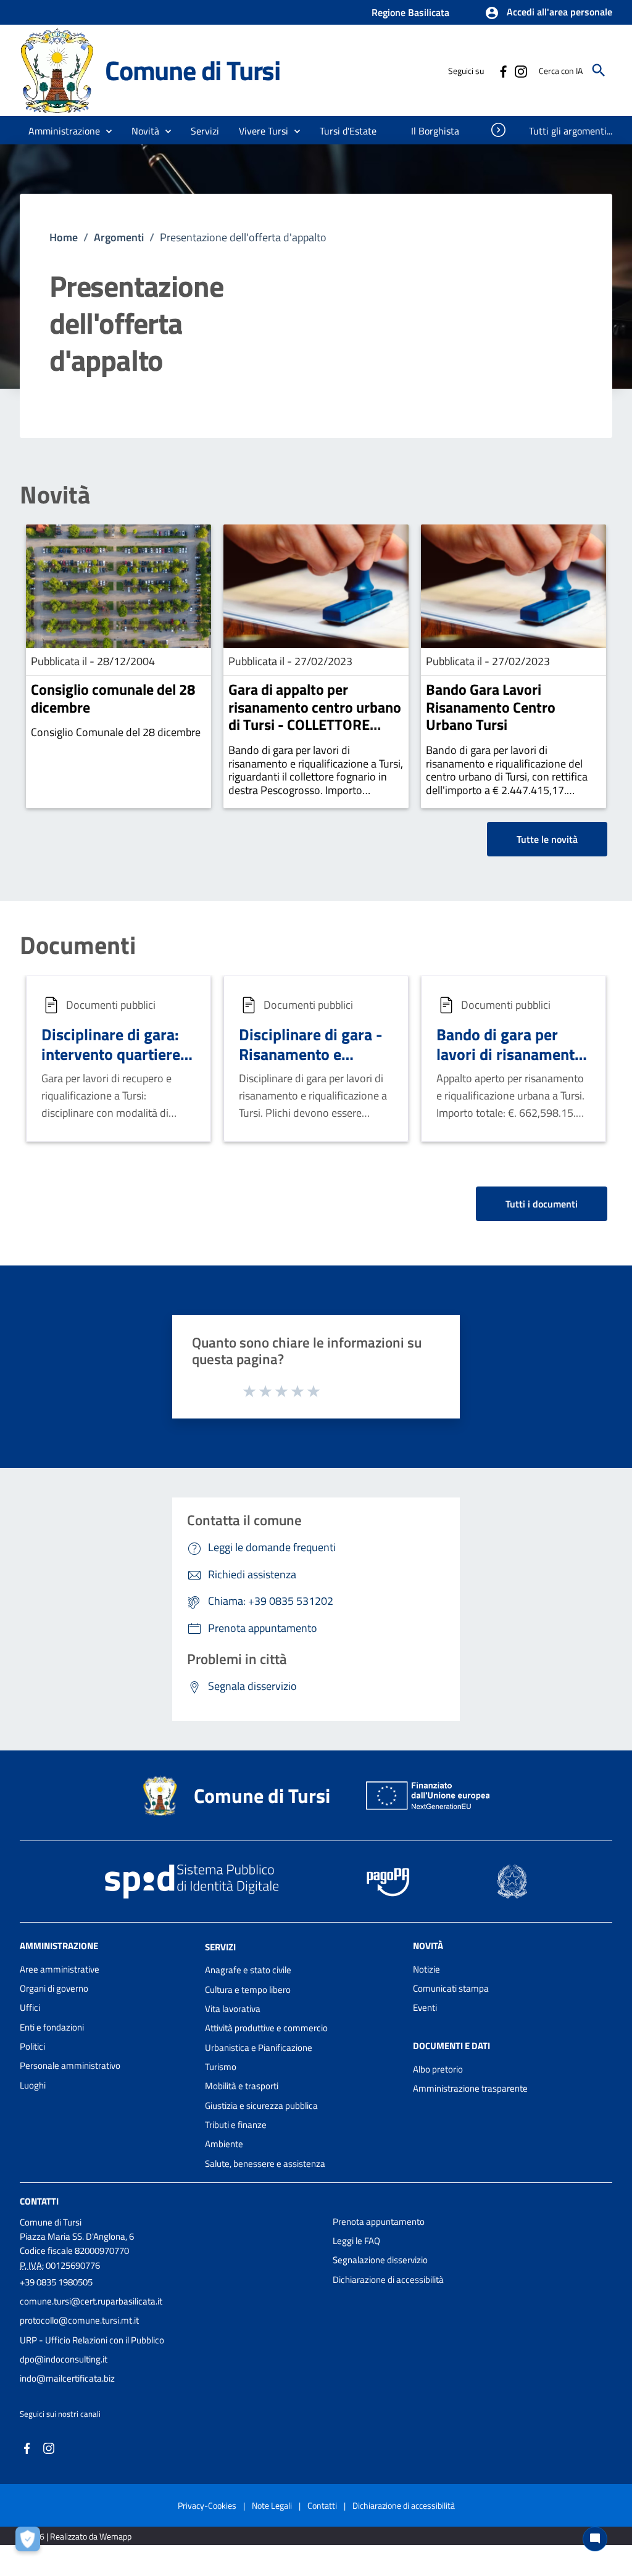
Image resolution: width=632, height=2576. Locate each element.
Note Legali (272, 2505)
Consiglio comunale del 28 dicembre (113, 698)
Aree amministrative (60, 1969)
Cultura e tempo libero (248, 1990)
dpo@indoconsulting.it (64, 2359)
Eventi (425, 2007)
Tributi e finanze (236, 2125)
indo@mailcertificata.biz (67, 2378)
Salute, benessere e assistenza (265, 2164)
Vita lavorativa (233, 2009)
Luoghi (33, 2085)
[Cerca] (599, 70)
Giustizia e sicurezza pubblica (261, 2106)
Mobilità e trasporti (242, 2086)
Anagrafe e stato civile (248, 1970)
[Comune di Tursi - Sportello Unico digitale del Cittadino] (57, 69)
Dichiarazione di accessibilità (388, 2280)
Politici (32, 2046)
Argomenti (119, 237)
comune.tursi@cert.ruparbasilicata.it (91, 2301)
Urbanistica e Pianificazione (259, 2048)
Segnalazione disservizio (380, 2260)
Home (64, 237)
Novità (55, 495)
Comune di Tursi (193, 70)
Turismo (221, 2067)
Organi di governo (54, 1988)
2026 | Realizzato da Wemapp (78, 2536)
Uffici (30, 2007)
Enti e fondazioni (52, 2027)
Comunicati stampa (451, 1988)
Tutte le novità (547, 839)
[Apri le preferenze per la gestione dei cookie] (31, 2542)
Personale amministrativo (70, 2065)
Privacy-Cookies (207, 2505)
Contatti (39, 2201)
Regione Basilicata (410, 12)
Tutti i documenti (542, 1204)
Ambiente (224, 2144)
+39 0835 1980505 (56, 2282)
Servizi (220, 1946)
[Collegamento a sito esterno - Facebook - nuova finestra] (503, 70)
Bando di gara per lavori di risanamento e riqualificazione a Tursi (510, 1065)
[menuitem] (350, 131)
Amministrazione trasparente (470, 2088)
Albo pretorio (438, 2069)
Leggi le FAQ (356, 2241)
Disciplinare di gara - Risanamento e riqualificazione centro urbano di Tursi (315, 1065)
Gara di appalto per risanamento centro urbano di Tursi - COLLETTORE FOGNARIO (315, 716)
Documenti (78, 945)
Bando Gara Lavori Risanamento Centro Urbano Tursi (491, 707)
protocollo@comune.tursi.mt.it (79, 2320)
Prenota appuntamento (379, 2222)
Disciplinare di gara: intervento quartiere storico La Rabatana (111, 1054)
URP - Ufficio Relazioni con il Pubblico (92, 2340)
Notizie (426, 1969)
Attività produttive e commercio (266, 2028)
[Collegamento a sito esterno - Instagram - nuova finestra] (520, 70)
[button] (548, 13)
